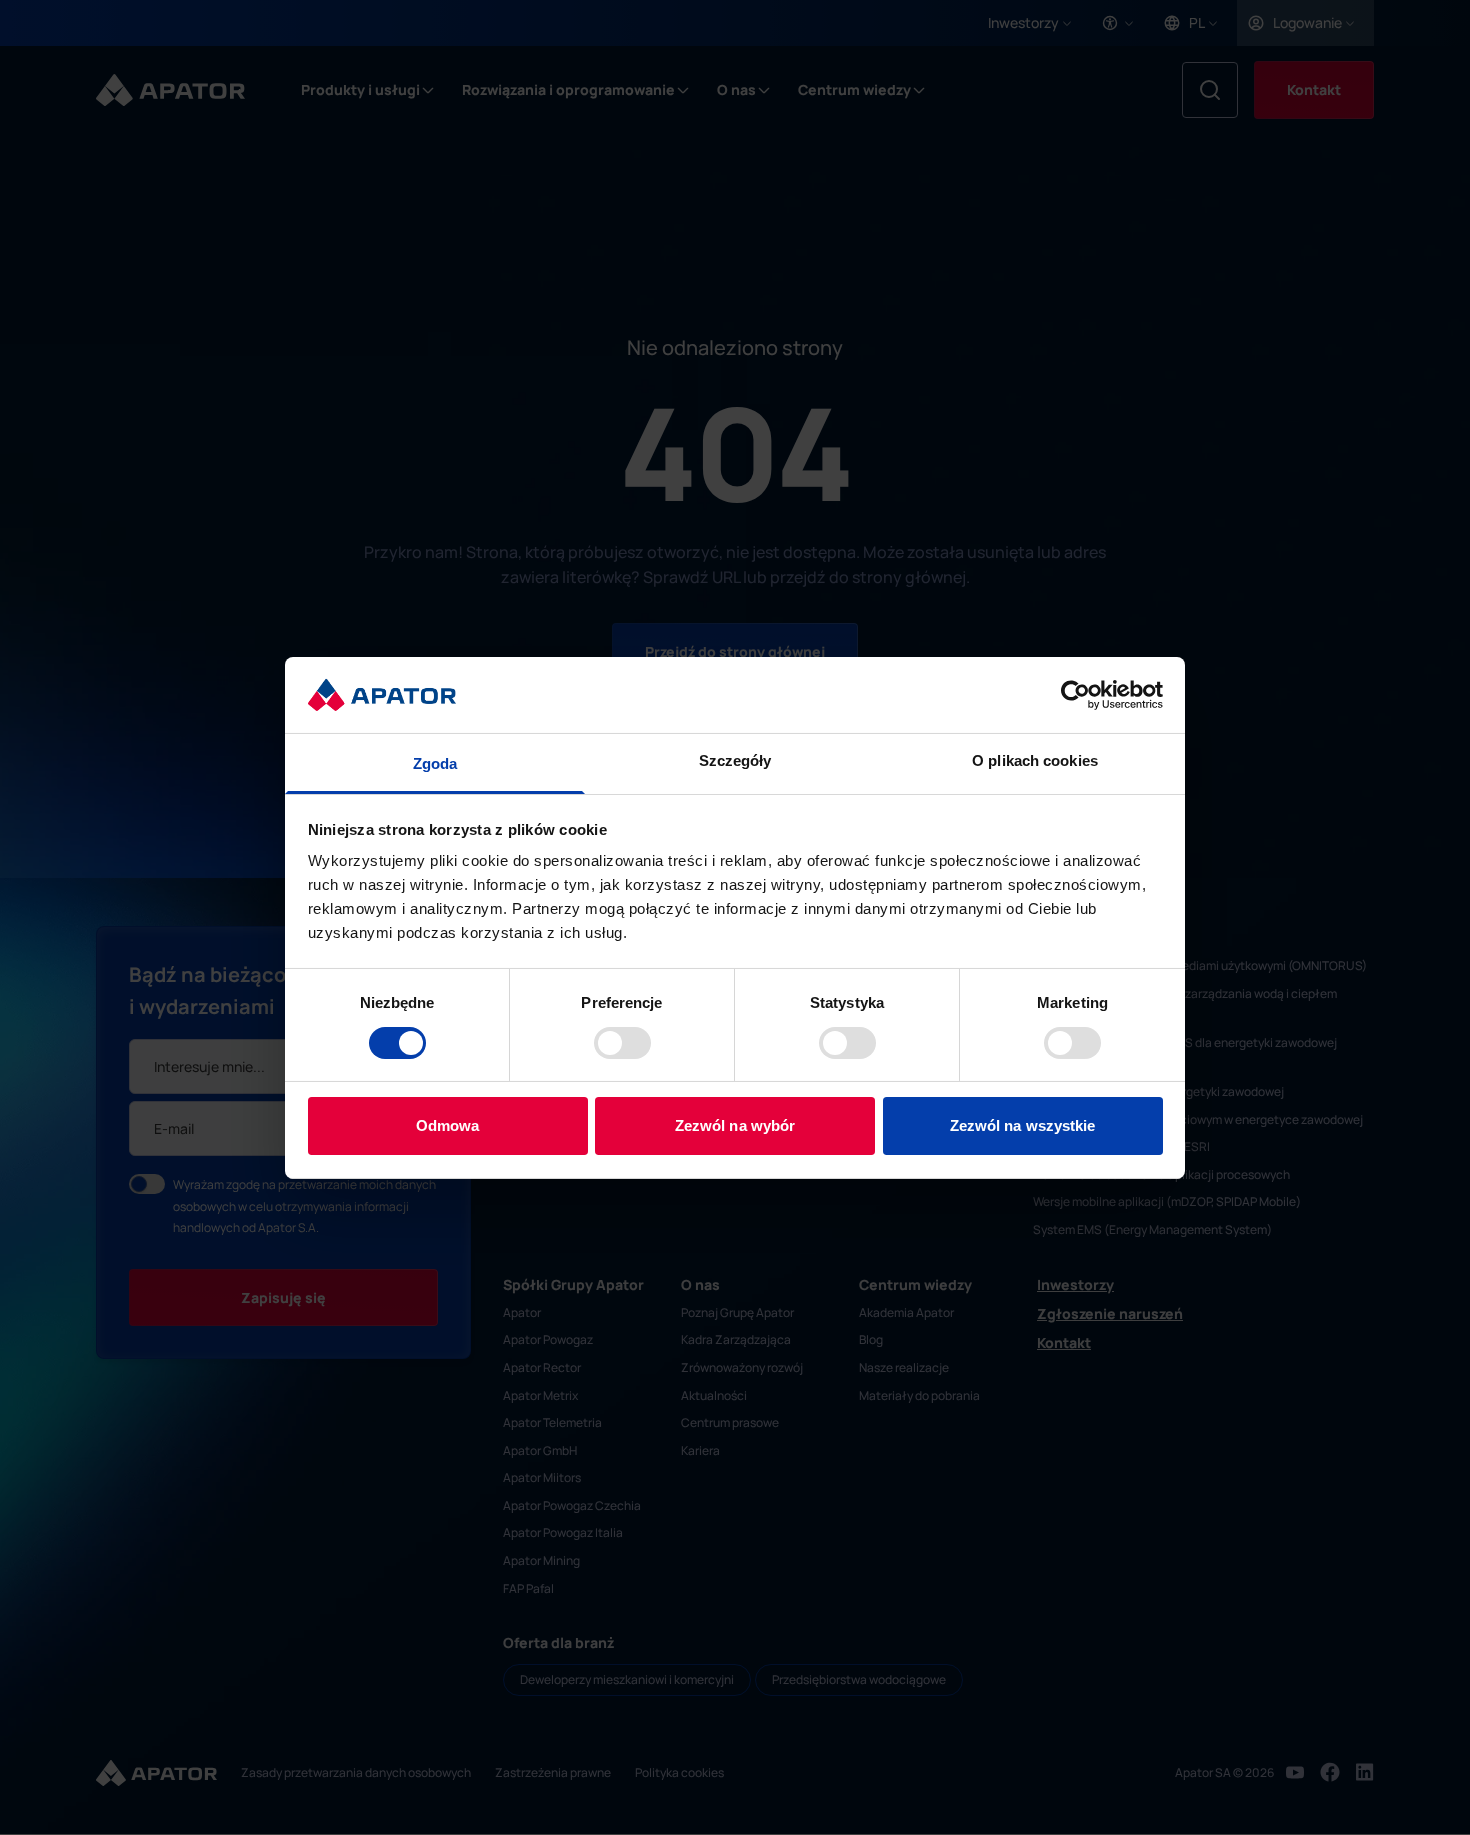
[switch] (622, 1043)
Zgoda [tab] (435, 763)
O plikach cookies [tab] (1035, 760)
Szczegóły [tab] (735, 760)
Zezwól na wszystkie (1023, 1125)
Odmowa (448, 1125)
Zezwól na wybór (735, 1125)
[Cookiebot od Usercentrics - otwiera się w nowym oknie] (1075, 695)
